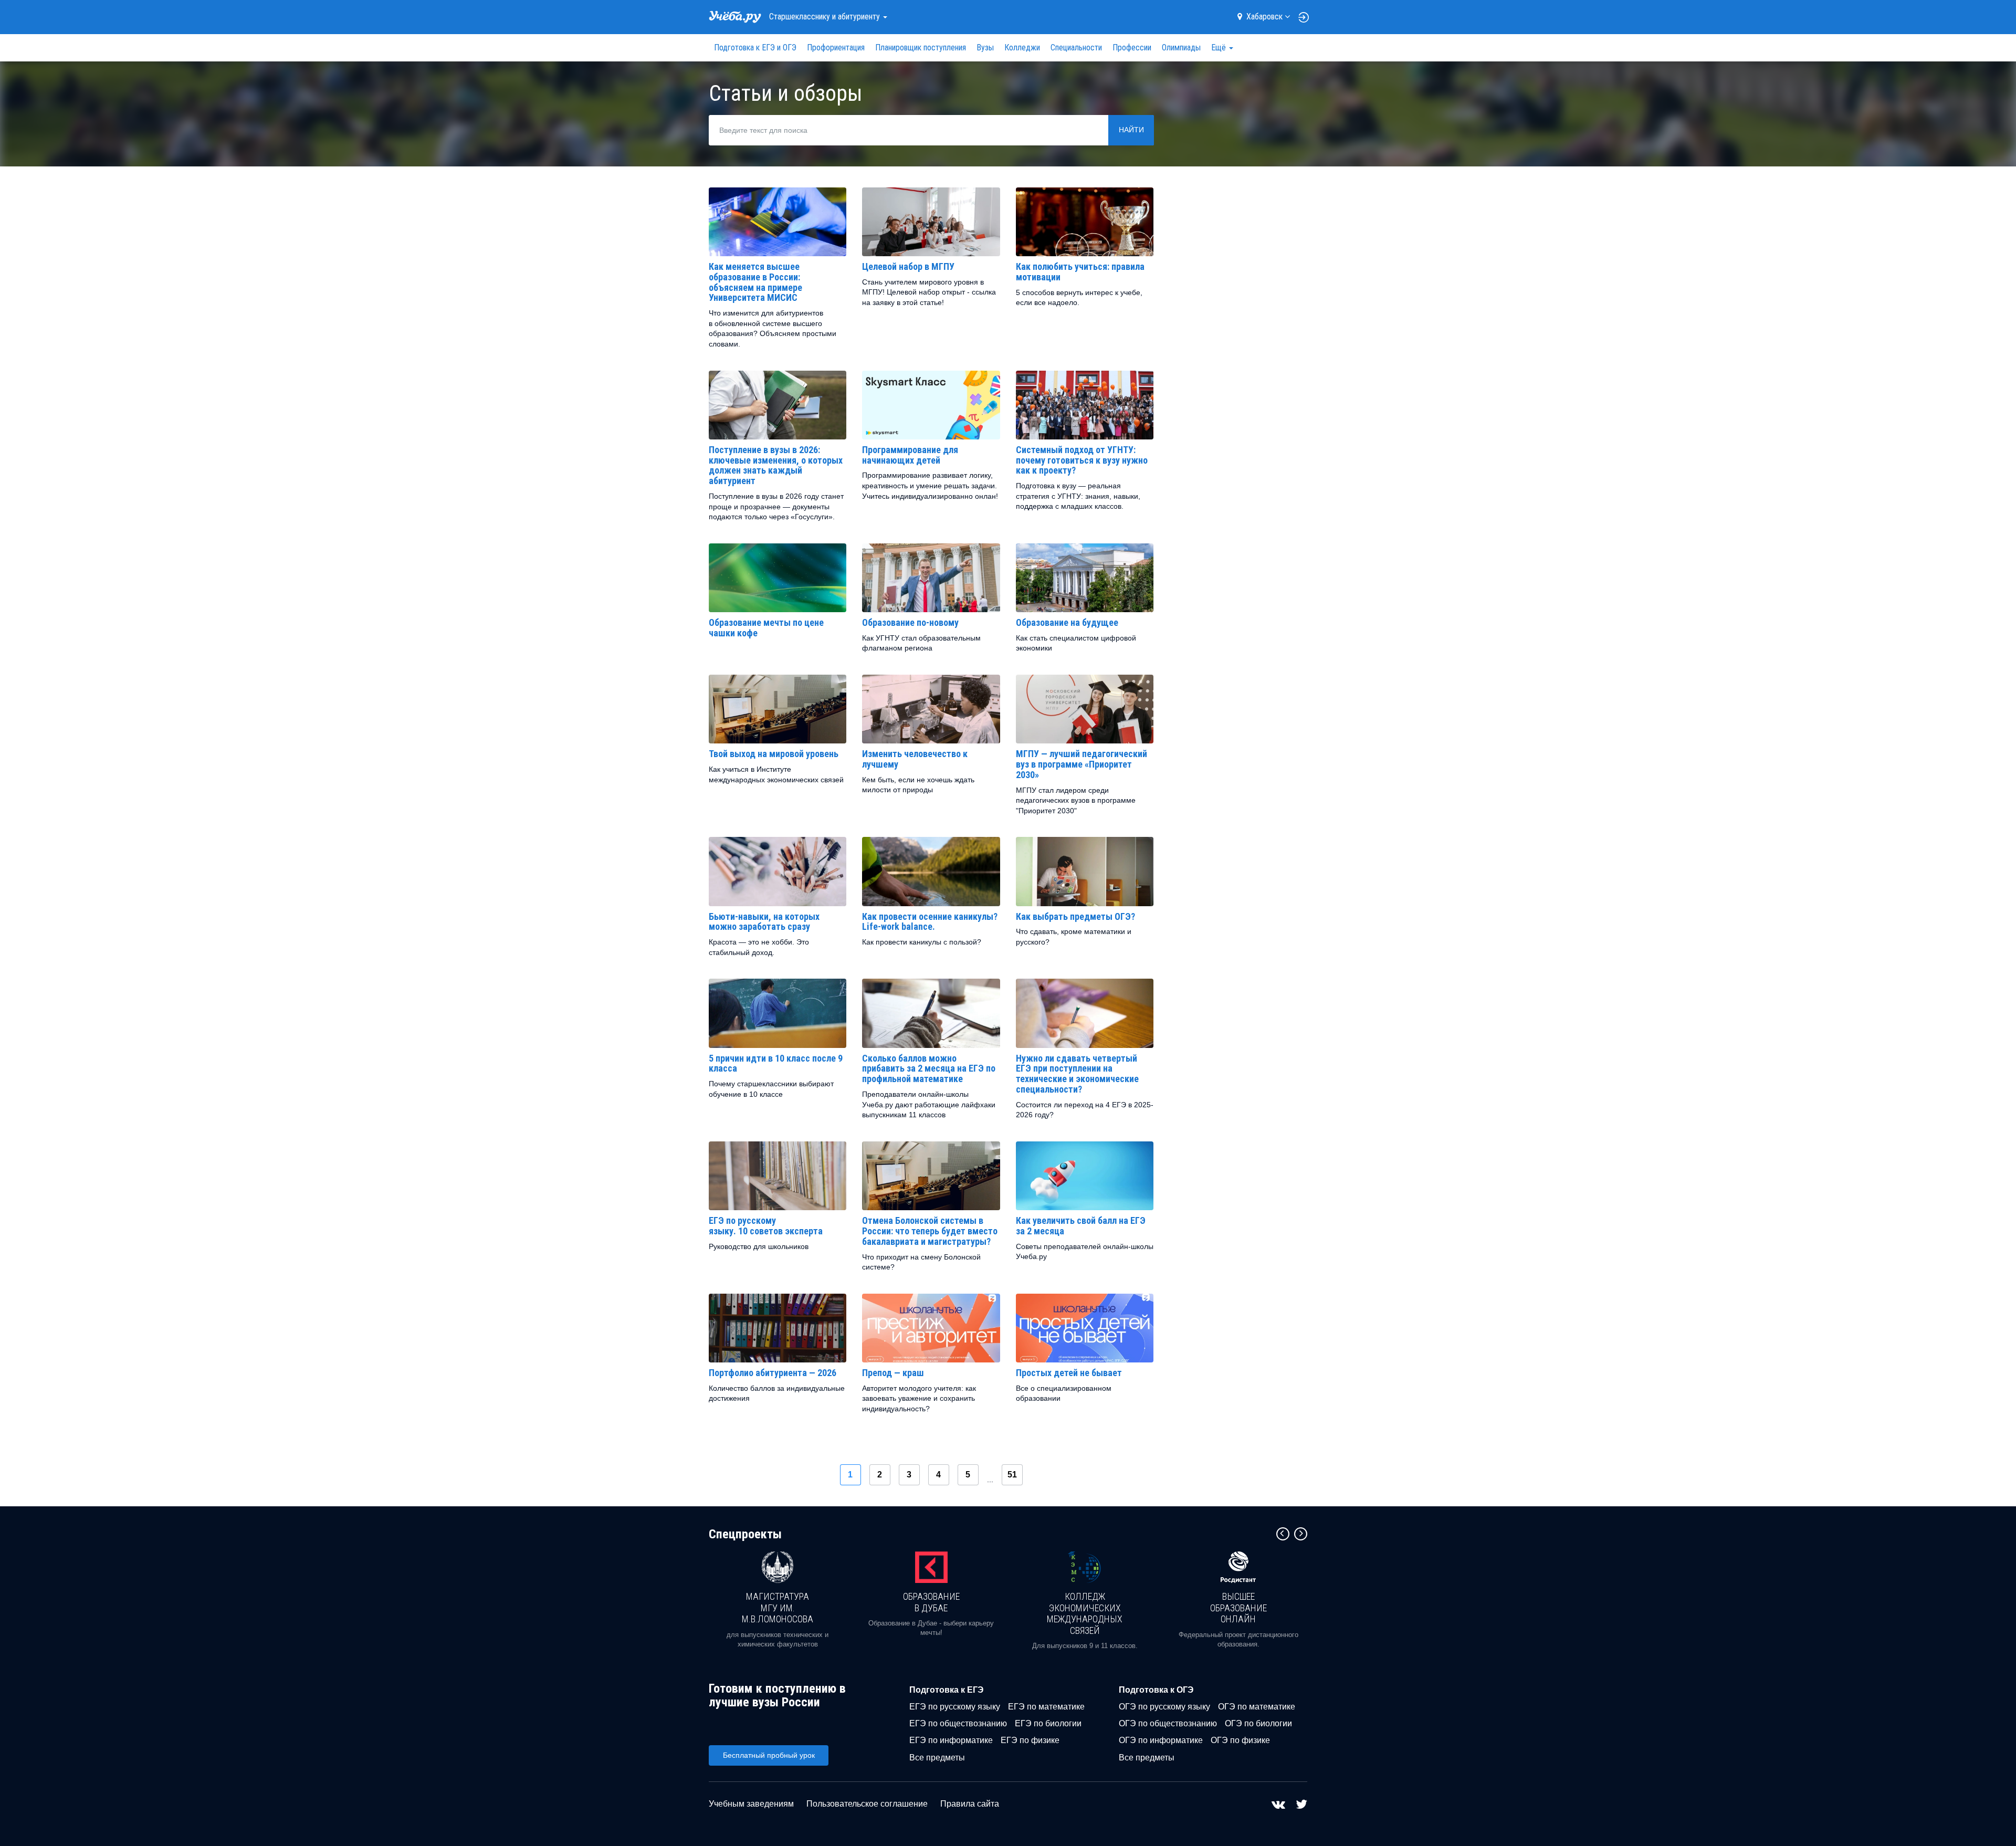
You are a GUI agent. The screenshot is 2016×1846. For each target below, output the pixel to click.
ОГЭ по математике (1257, 1707)
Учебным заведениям (751, 1804)
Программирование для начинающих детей (910, 455)
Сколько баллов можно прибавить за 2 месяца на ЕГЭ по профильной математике (929, 1069)
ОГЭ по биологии (1258, 1723)
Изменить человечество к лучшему (915, 759)
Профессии (1132, 48)
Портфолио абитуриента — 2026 (773, 1373)
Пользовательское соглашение (867, 1804)
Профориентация (836, 48)
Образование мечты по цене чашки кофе (766, 628)
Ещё (1220, 48)
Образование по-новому (910, 622)
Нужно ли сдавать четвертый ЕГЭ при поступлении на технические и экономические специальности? (1077, 1074)
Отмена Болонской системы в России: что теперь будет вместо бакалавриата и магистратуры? (930, 1231)
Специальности (1076, 48)
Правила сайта (970, 1804)
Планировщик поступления (921, 48)
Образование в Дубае (931, 1602)
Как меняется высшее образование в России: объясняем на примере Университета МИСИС (755, 282)
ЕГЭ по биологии (1048, 1723)
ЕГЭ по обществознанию (958, 1723)
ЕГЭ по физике (1030, 1740)
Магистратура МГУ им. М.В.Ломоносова (778, 1608)
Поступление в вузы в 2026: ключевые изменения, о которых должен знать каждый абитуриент (776, 465)
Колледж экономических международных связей (1085, 1613)
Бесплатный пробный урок (769, 1755)
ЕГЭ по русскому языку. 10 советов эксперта (766, 1226)
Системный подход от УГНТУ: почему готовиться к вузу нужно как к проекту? (1082, 460)
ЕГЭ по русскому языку (955, 1707)
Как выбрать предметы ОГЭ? (1075, 916)
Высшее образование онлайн (1238, 1608)
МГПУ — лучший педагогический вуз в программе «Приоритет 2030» (1081, 764)
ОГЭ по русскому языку (1164, 1707)
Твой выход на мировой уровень (774, 754)
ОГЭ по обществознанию (1168, 1723)
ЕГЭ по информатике (951, 1740)
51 (1012, 1475)
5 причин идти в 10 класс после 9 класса (776, 1063)
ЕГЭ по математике (1046, 1707)
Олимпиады (1181, 48)
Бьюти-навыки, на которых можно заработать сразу (764, 922)
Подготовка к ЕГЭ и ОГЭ (755, 48)
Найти (1131, 130)
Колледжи (1022, 48)
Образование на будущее (1067, 622)
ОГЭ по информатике (1161, 1740)
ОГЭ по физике (1240, 1740)
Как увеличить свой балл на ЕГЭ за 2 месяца (1081, 1226)
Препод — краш (893, 1373)
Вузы (985, 48)
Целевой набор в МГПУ (908, 266)
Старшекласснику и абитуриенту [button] (826, 17)
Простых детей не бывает (1069, 1373)
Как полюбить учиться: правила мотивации (1080, 272)
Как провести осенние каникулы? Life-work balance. (930, 922)
